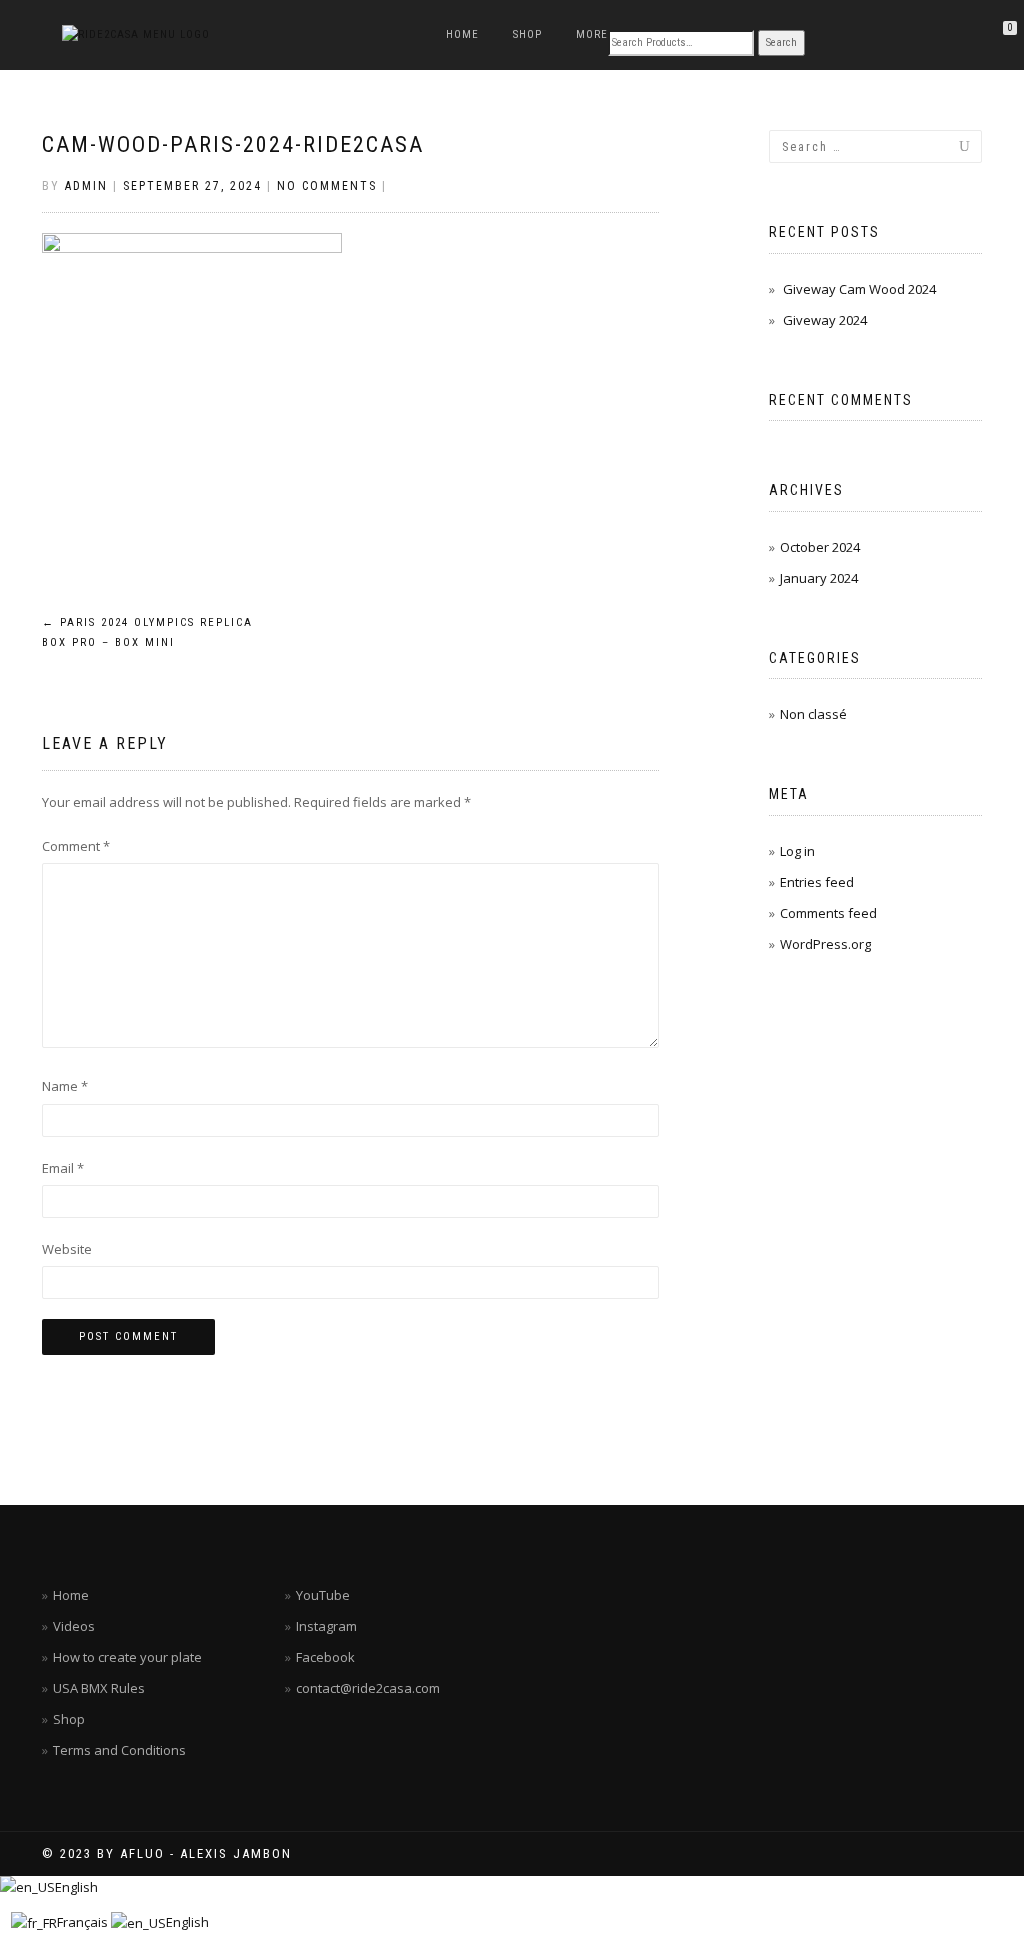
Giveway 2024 (825, 320)
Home (462, 34)
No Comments (327, 186)
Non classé (813, 714)
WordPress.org (825, 944)
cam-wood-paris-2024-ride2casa (233, 144)
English (76, 1887)
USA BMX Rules (99, 1688)
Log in (797, 851)
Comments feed (828, 913)
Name (65, 1086)
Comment (76, 846)
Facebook (325, 1657)
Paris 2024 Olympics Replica (147, 632)
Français (84, 1922)
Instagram (326, 1626)
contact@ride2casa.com (368, 1688)
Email (63, 1168)
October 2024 (820, 547)
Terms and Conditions (119, 1750)
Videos (74, 1626)
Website (67, 1249)
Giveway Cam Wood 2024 (859, 289)
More (592, 34)
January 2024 (819, 578)
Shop (527, 34)
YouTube (323, 1595)
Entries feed (817, 882)
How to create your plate (127, 1657)
